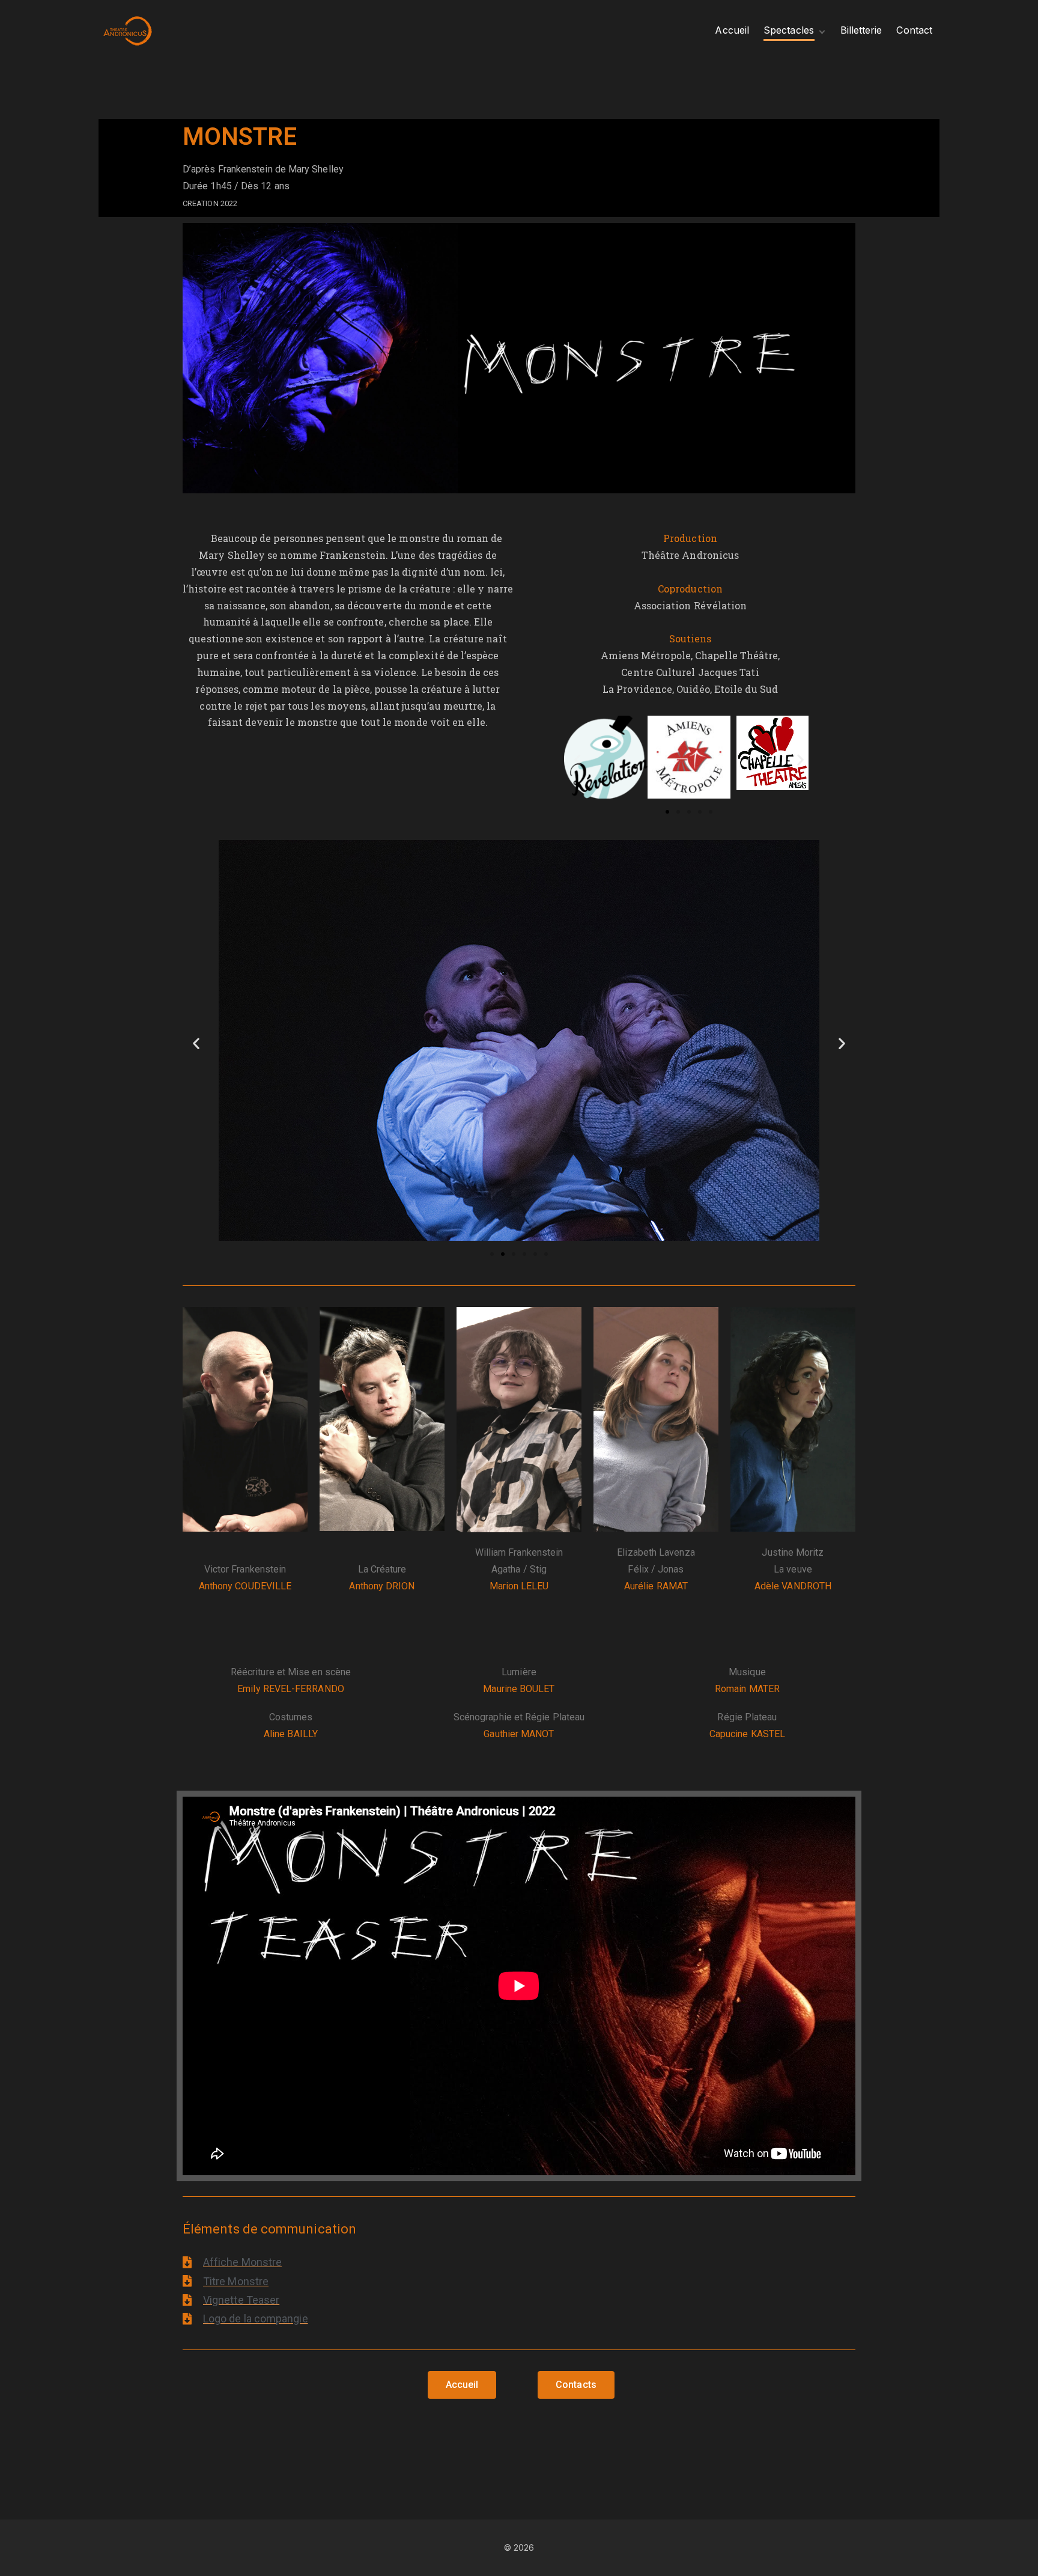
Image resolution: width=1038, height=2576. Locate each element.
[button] (578, 760)
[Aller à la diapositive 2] (503, 1254)
